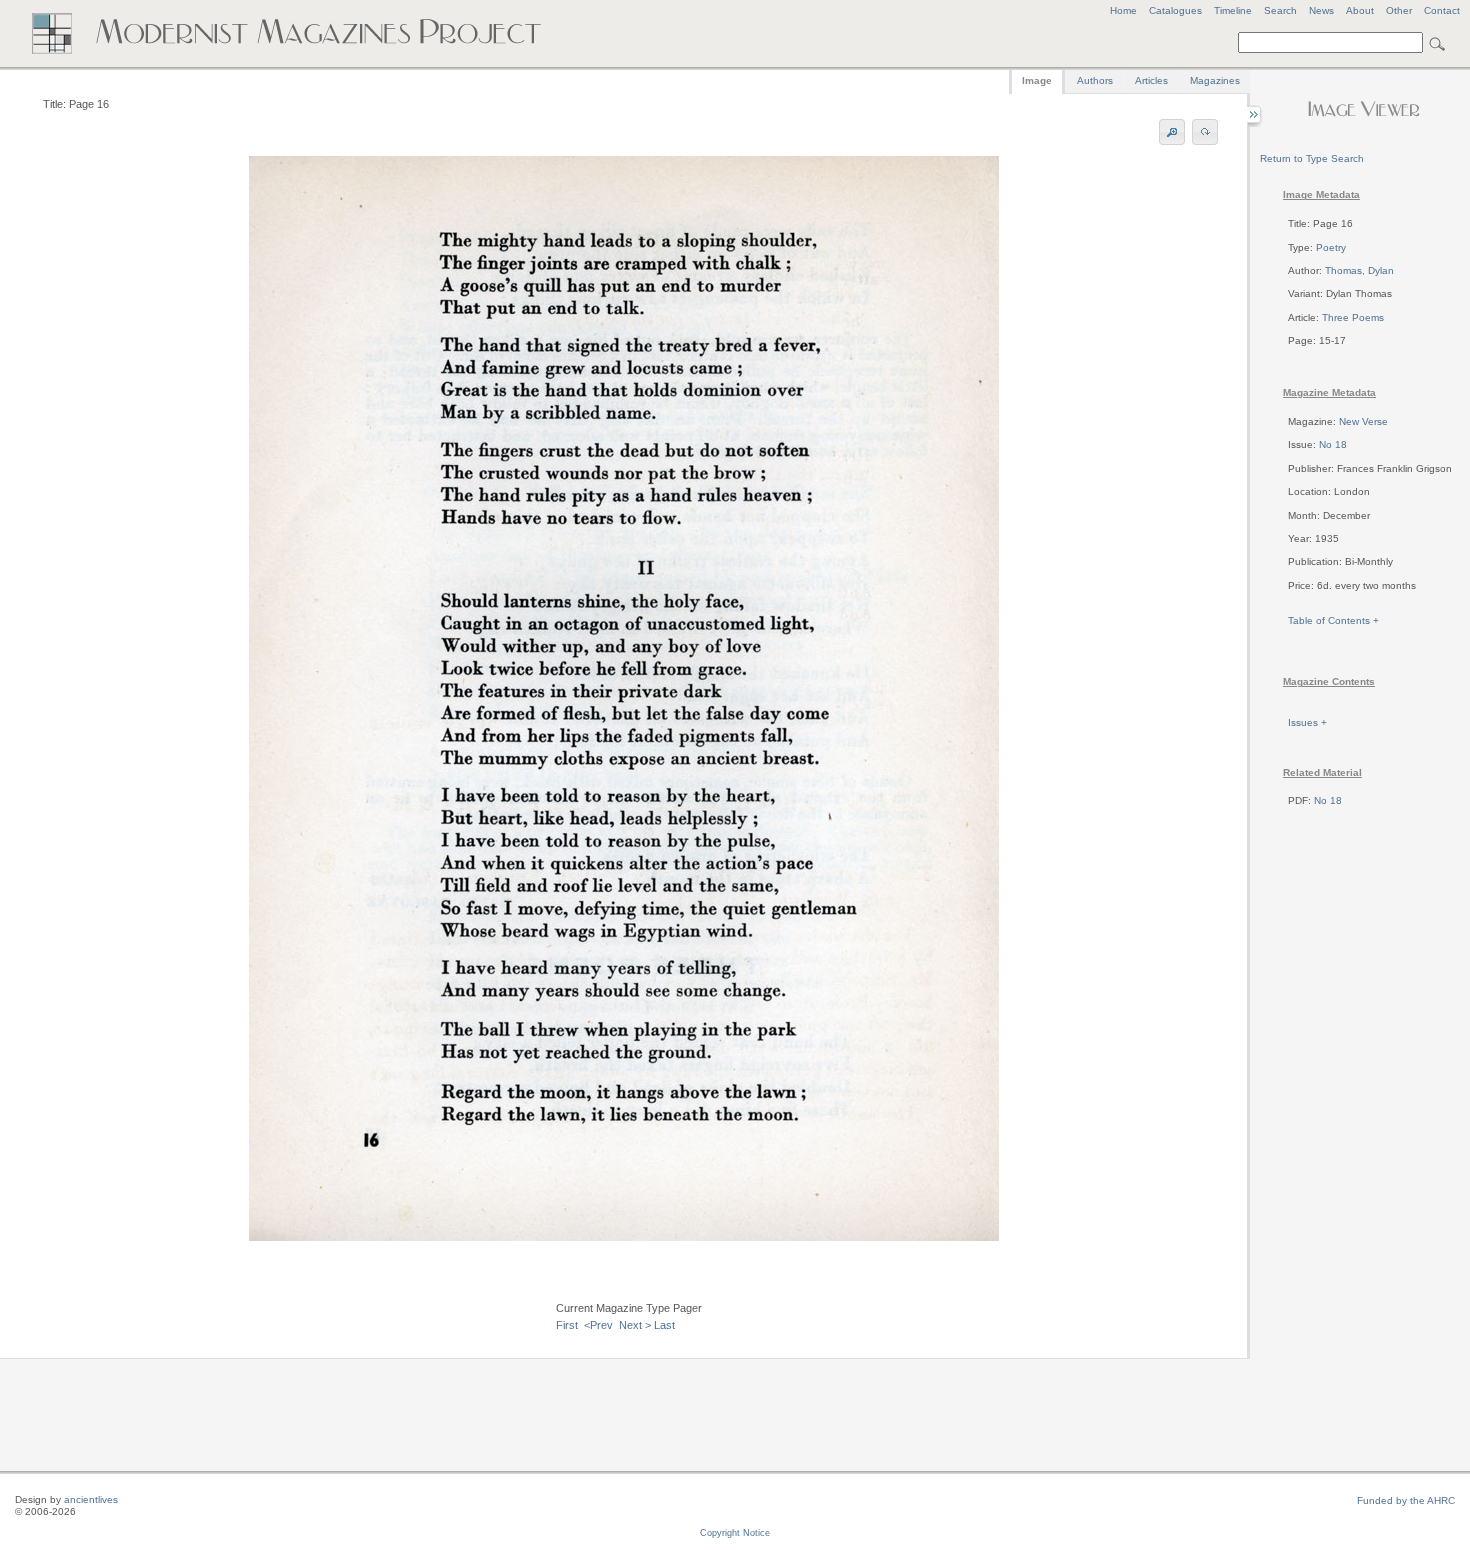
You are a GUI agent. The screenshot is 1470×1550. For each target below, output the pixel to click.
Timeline (1233, 10)
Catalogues (1175, 10)
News (1321, 10)
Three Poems (1353, 317)
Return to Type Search (1312, 158)
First (567, 1325)
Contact (1442, 10)
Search (1280, 10)
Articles (1151, 80)
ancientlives (91, 1499)
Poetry (1331, 247)
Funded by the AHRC (1406, 1500)
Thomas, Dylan (1359, 270)
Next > (635, 1325)
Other (1399, 10)
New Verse (1363, 421)
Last (664, 1325)
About (1360, 10)
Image (1037, 80)
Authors (1095, 80)
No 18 (1333, 444)
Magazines (1215, 80)
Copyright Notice (735, 1533)
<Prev (598, 1325)
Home (1123, 10)
